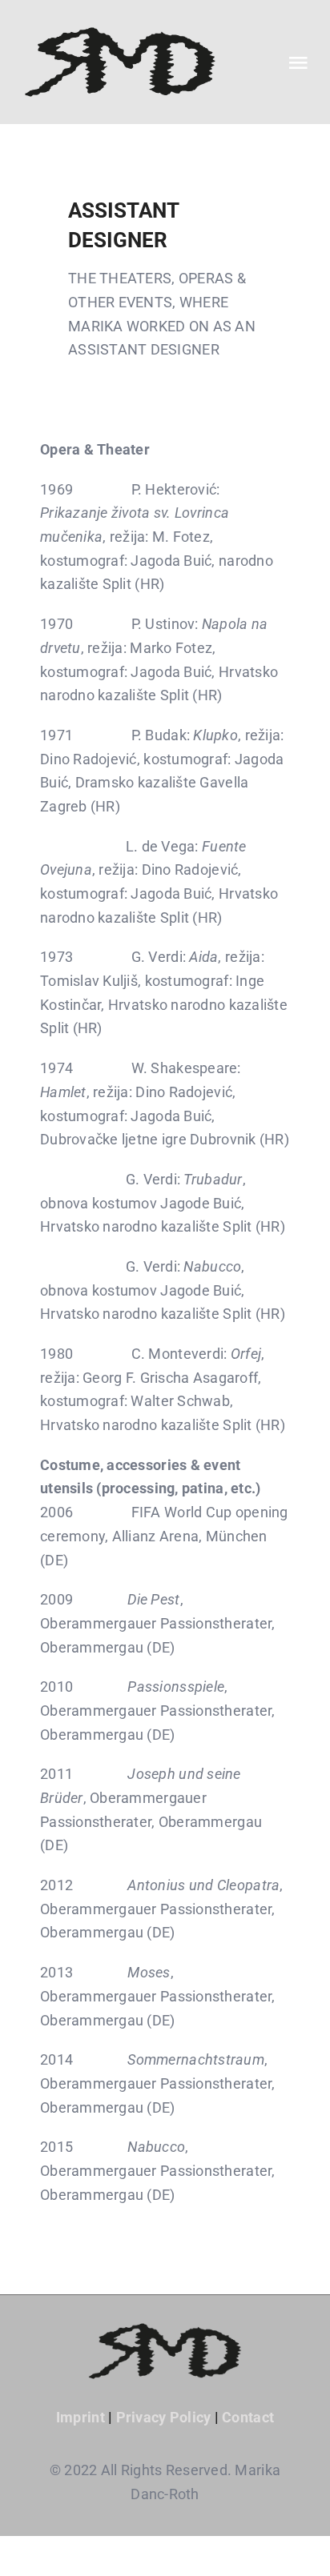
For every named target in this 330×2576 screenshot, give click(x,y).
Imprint (80, 2417)
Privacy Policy (164, 2417)
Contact (248, 2417)
